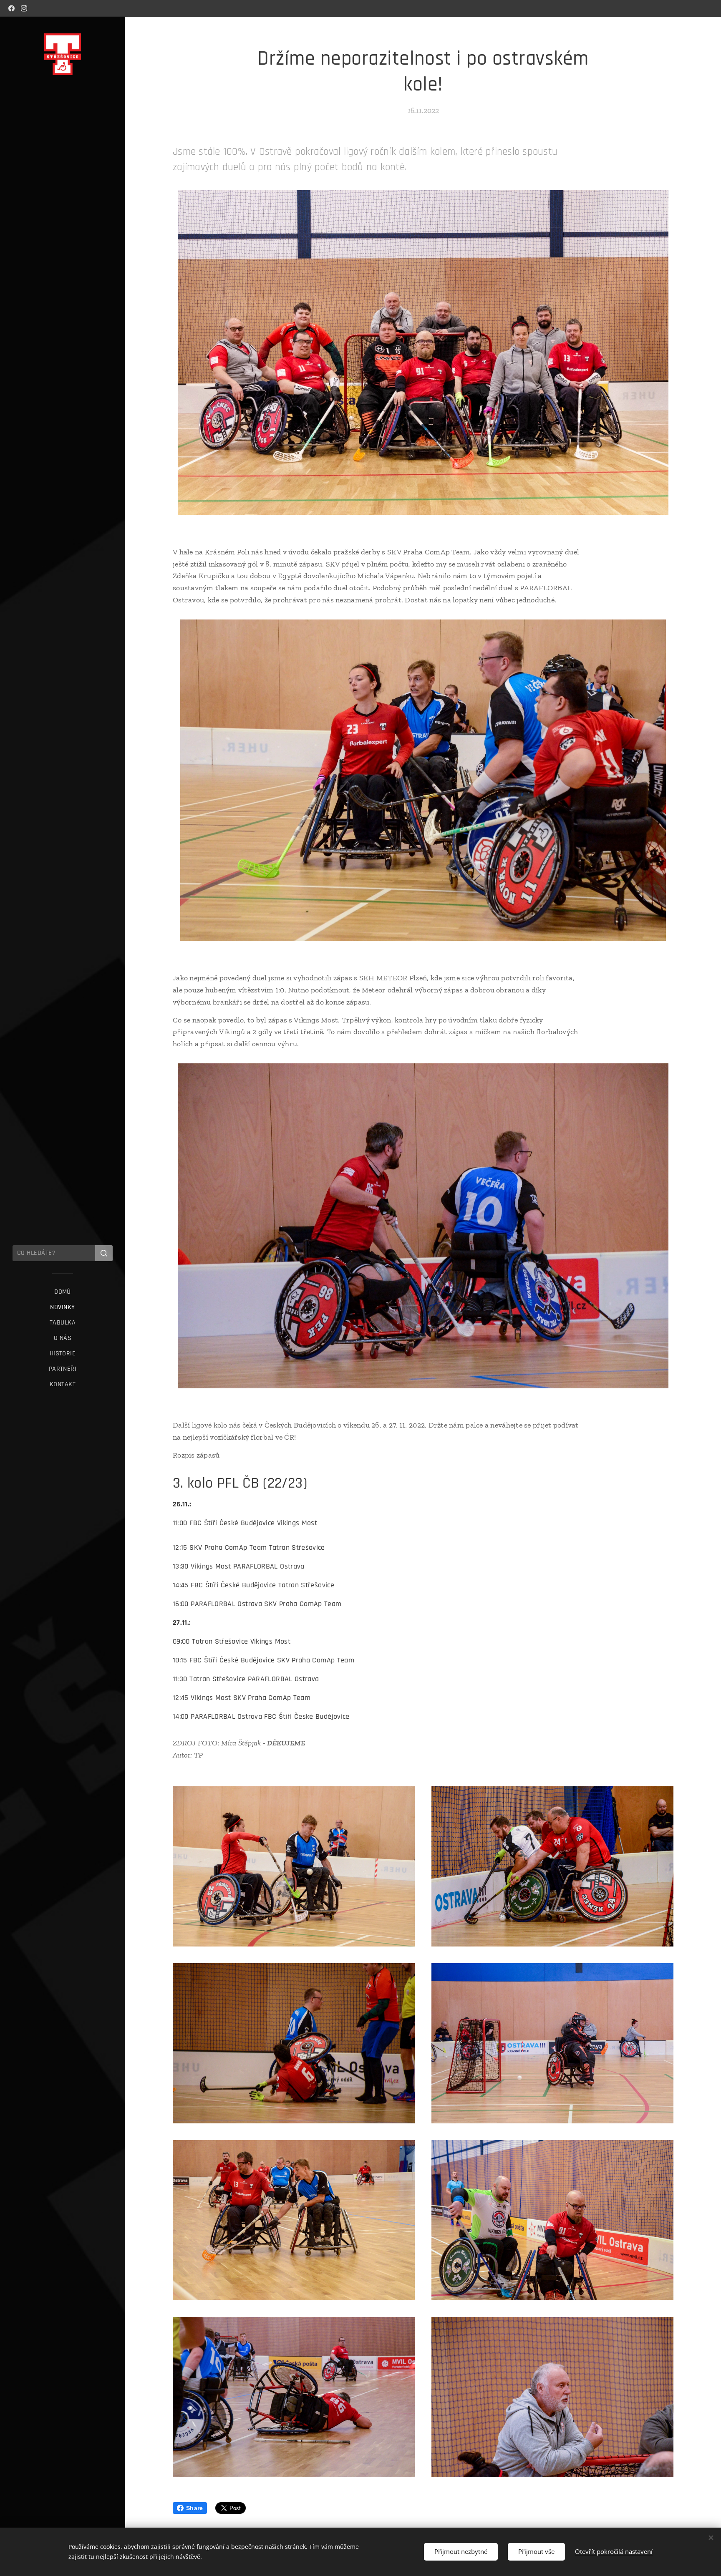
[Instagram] (24, 8)
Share (194, 2508)
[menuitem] (63, 1292)
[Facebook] (11, 8)
